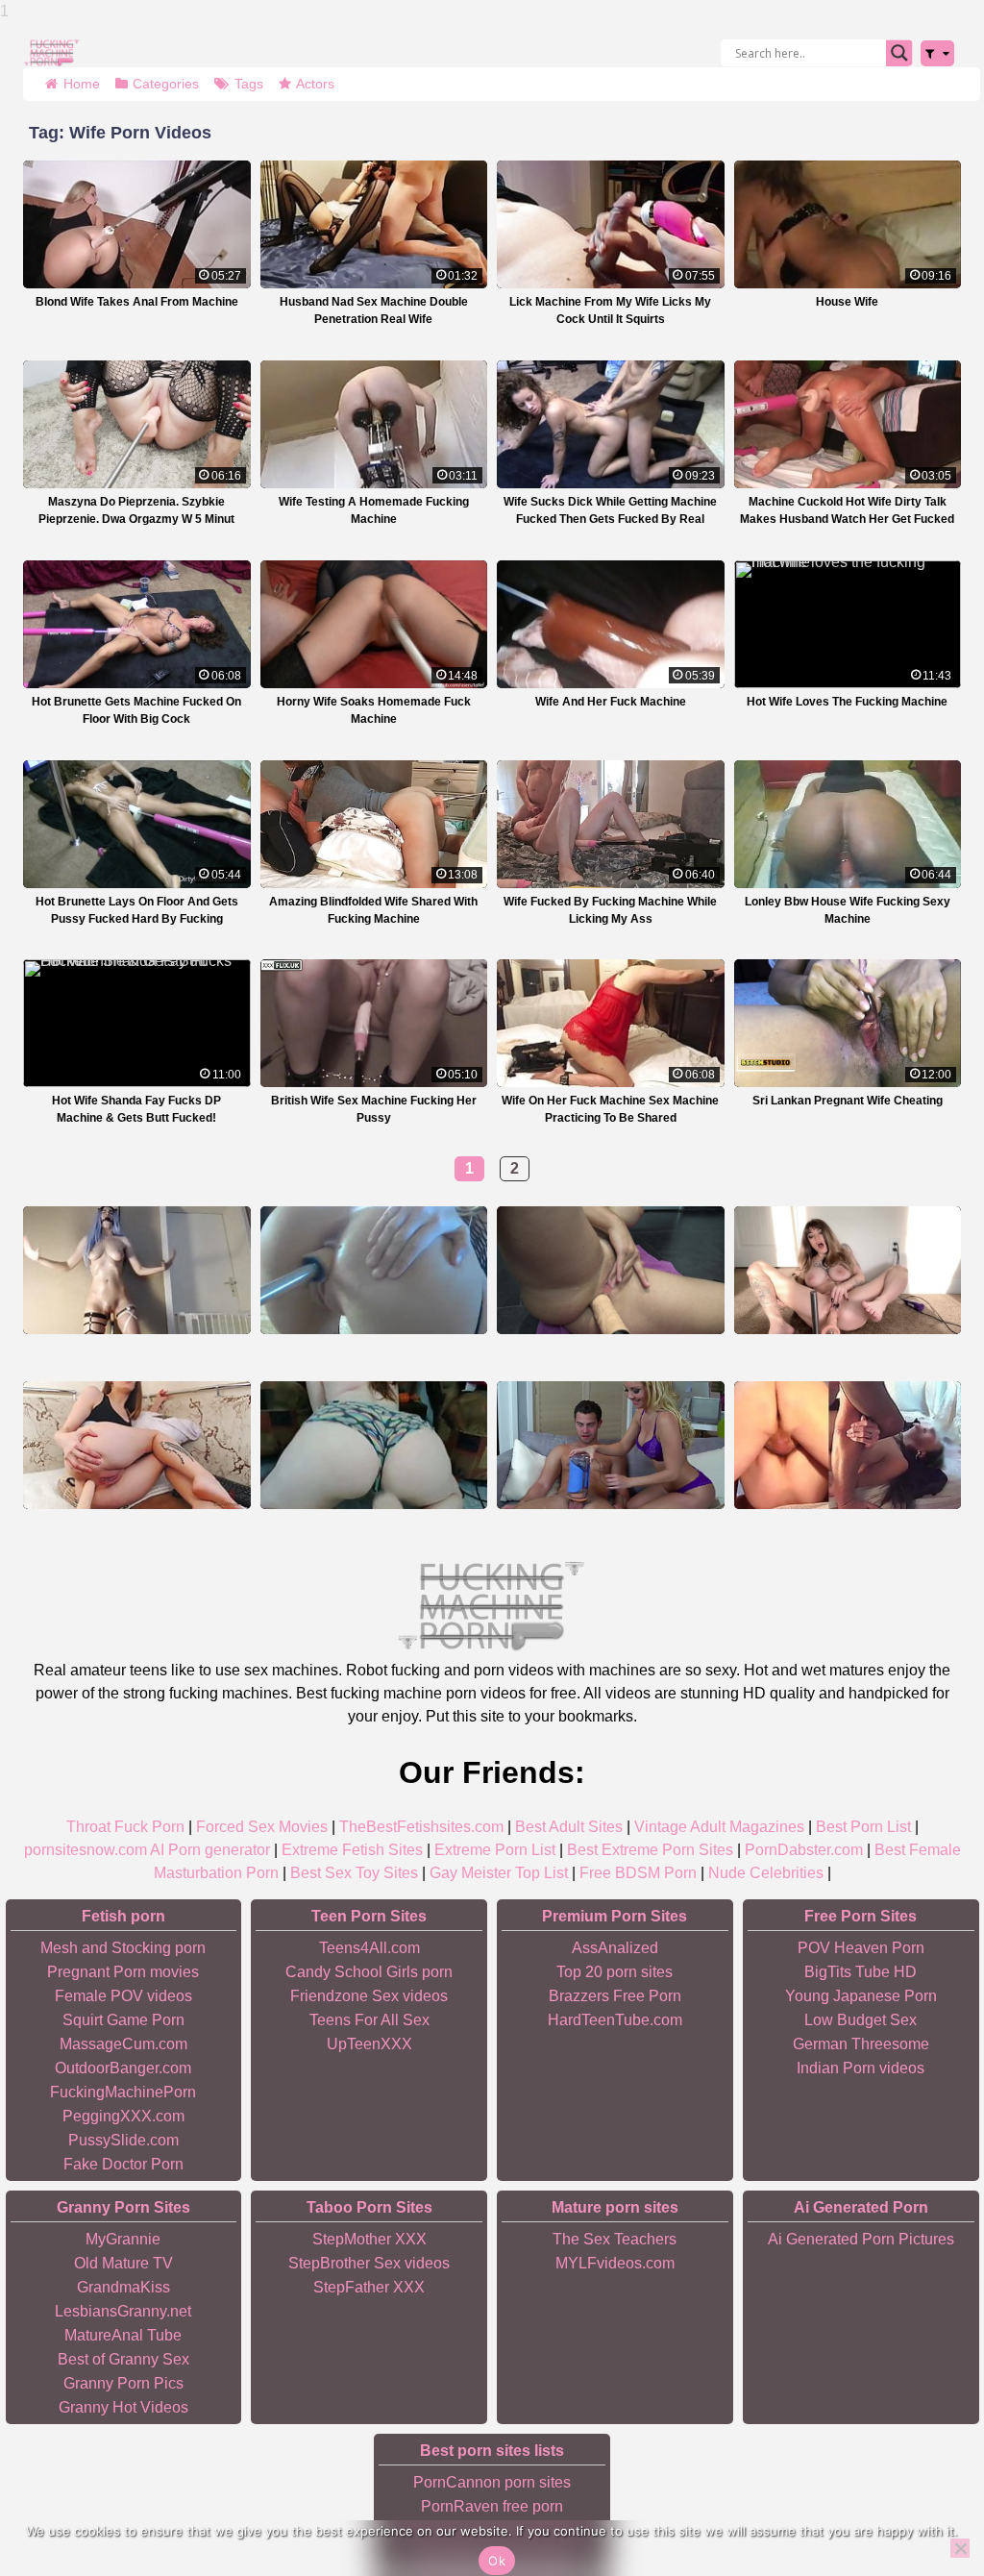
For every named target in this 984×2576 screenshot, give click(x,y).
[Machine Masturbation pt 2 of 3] (848, 1445)
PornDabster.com (804, 1850)
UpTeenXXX (369, 2044)
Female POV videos (123, 1996)
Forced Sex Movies (262, 1827)
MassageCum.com (123, 2044)
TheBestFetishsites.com (421, 1827)
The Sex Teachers (615, 2239)
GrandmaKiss (123, 2287)
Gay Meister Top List (499, 1873)
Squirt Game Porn (123, 2020)
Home (82, 84)
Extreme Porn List (495, 1850)
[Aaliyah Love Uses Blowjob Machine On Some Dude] (611, 1445)
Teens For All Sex (369, 2020)
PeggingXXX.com (123, 2116)
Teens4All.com (369, 1948)
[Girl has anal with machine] (137, 1445)
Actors (315, 84)
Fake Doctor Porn (123, 2164)
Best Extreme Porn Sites (650, 1850)
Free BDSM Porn (638, 1873)
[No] (960, 2548)
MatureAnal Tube (123, 2335)
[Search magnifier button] (899, 53)
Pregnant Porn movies (123, 1972)
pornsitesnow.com (86, 1850)
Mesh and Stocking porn (123, 1948)
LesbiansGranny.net (123, 2311)
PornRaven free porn (492, 2506)
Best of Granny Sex (123, 2359)
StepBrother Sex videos (369, 2263)
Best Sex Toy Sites (354, 1873)
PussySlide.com (123, 2140)
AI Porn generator (210, 1850)
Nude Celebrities (766, 1873)
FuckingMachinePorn (123, 2092)
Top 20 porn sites (615, 1972)
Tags (249, 84)
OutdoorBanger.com (123, 2068)
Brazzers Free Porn (615, 1996)
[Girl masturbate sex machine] (137, 1270)
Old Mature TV (123, 2263)
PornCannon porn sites (492, 2482)
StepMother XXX (369, 2239)
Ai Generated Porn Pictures (861, 2239)
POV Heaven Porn (861, 1948)
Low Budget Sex (861, 2020)
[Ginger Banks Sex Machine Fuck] (374, 1270)
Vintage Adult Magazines (719, 1827)
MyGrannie (123, 2239)
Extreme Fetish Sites (352, 1850)
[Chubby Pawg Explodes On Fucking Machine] (374, 1445)
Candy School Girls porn (369, 1972)
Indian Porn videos (861, 2068)
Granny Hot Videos (123, 2407)
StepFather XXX (369, 2287)
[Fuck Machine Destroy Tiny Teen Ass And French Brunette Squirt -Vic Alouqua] (611, 1270)
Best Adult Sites (569, 1827)
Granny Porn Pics (123, 2383)
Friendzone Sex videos (369, 1996)
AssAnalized (615, 1948)
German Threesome (861, 2044)
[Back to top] (926, 2489)
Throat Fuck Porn (125, 1827)
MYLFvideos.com (615, 2263)
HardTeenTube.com (615, 2020)
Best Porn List (863, 1827)
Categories (166, 84)
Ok (497, 2561)
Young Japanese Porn (861, 1996)
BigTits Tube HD (861, 1972)
